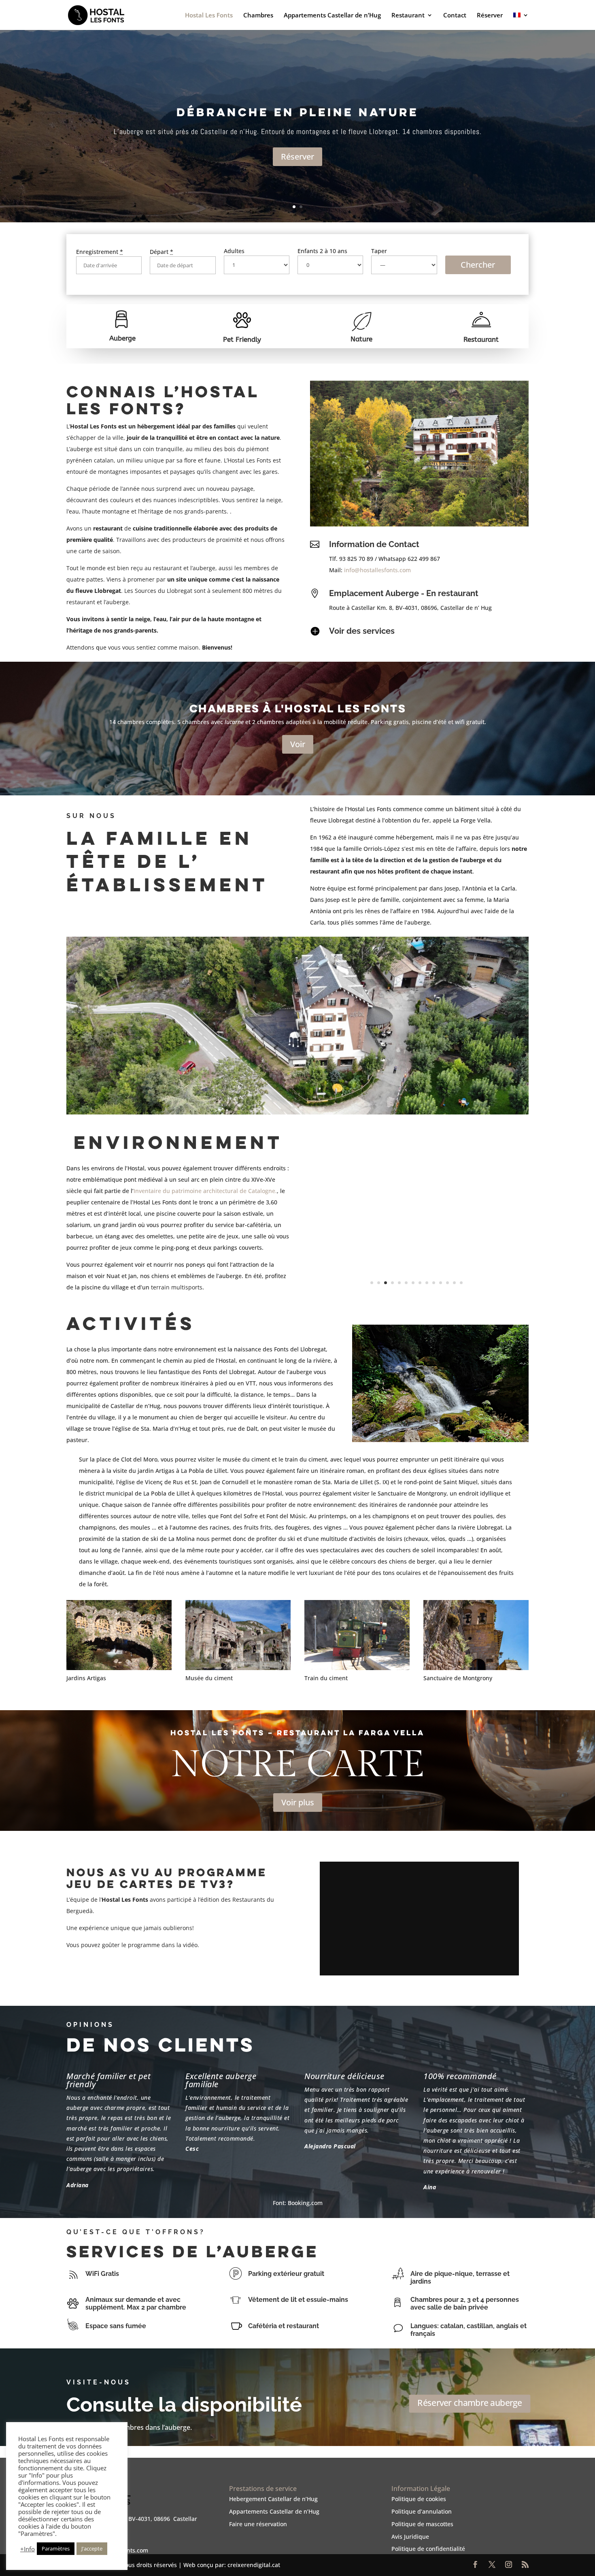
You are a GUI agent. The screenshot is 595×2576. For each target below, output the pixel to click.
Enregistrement (100, 252)
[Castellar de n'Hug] (416, 1295)
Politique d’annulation (422, 2511)
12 (447, 1283)
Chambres (258, 16)
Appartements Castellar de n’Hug (332, 16)
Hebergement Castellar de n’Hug (273, 2499)
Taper (379, 251)
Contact (455, 16)
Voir (298, 744)
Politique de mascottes (422, 2524)
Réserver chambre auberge (470, 2403)
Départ (161, 252)
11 (441, 1283)
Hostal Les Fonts (209, 16)
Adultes (234, 251)
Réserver (490, 16)
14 (461, 1283)
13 (454, 1283)
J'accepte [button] (92, 2548)
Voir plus (298, 1802)
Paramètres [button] (56, 2548)
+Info (28, 2549)
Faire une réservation (258, 2524)
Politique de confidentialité (428, 2549)
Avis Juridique (410, 2537)
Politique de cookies (419, 2499)
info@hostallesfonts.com (377, 570)
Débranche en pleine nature (297, 112)
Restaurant (408, 16)
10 (434, 1283)
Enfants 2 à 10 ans (322, 251)
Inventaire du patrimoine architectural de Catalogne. (205, 1191)
